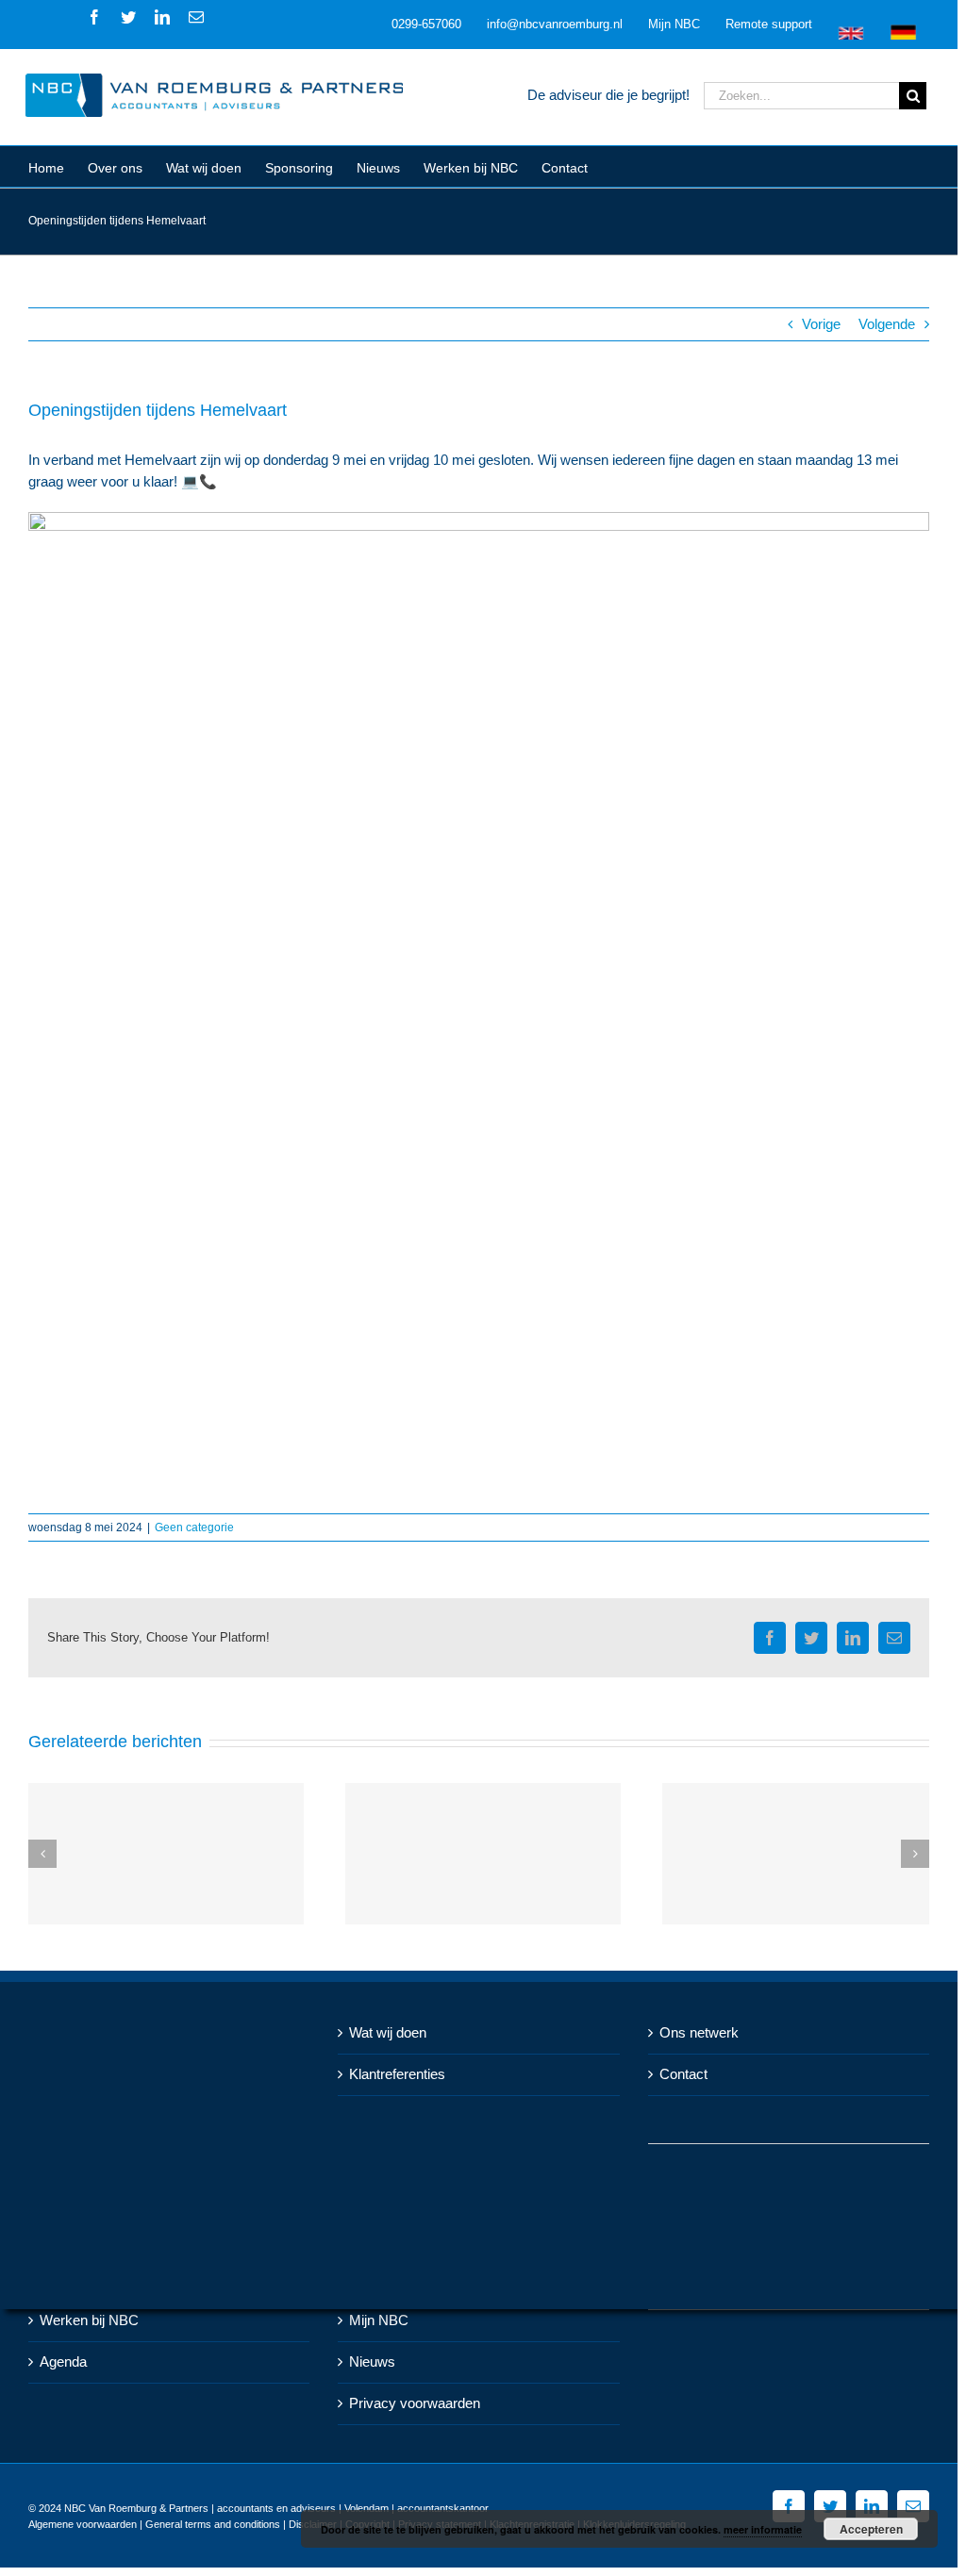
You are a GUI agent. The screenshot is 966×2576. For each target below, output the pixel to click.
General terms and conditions (213, 2524)
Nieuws (372, 2361)
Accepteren (871, 2529)
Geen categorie (194, 1527)
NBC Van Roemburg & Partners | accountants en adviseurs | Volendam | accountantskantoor (276, 2508)
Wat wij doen (388, 2032)
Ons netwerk (699, 2032)
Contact (683, 2074)
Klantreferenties (397, 2074)
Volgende (887, 324)
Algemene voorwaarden (83, 2524)
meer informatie (763, 2529)
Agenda (63, 2361)
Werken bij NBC (89, 2320)
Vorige (821, 324)
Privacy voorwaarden (415, 2403)
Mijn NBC (379, 2320)
